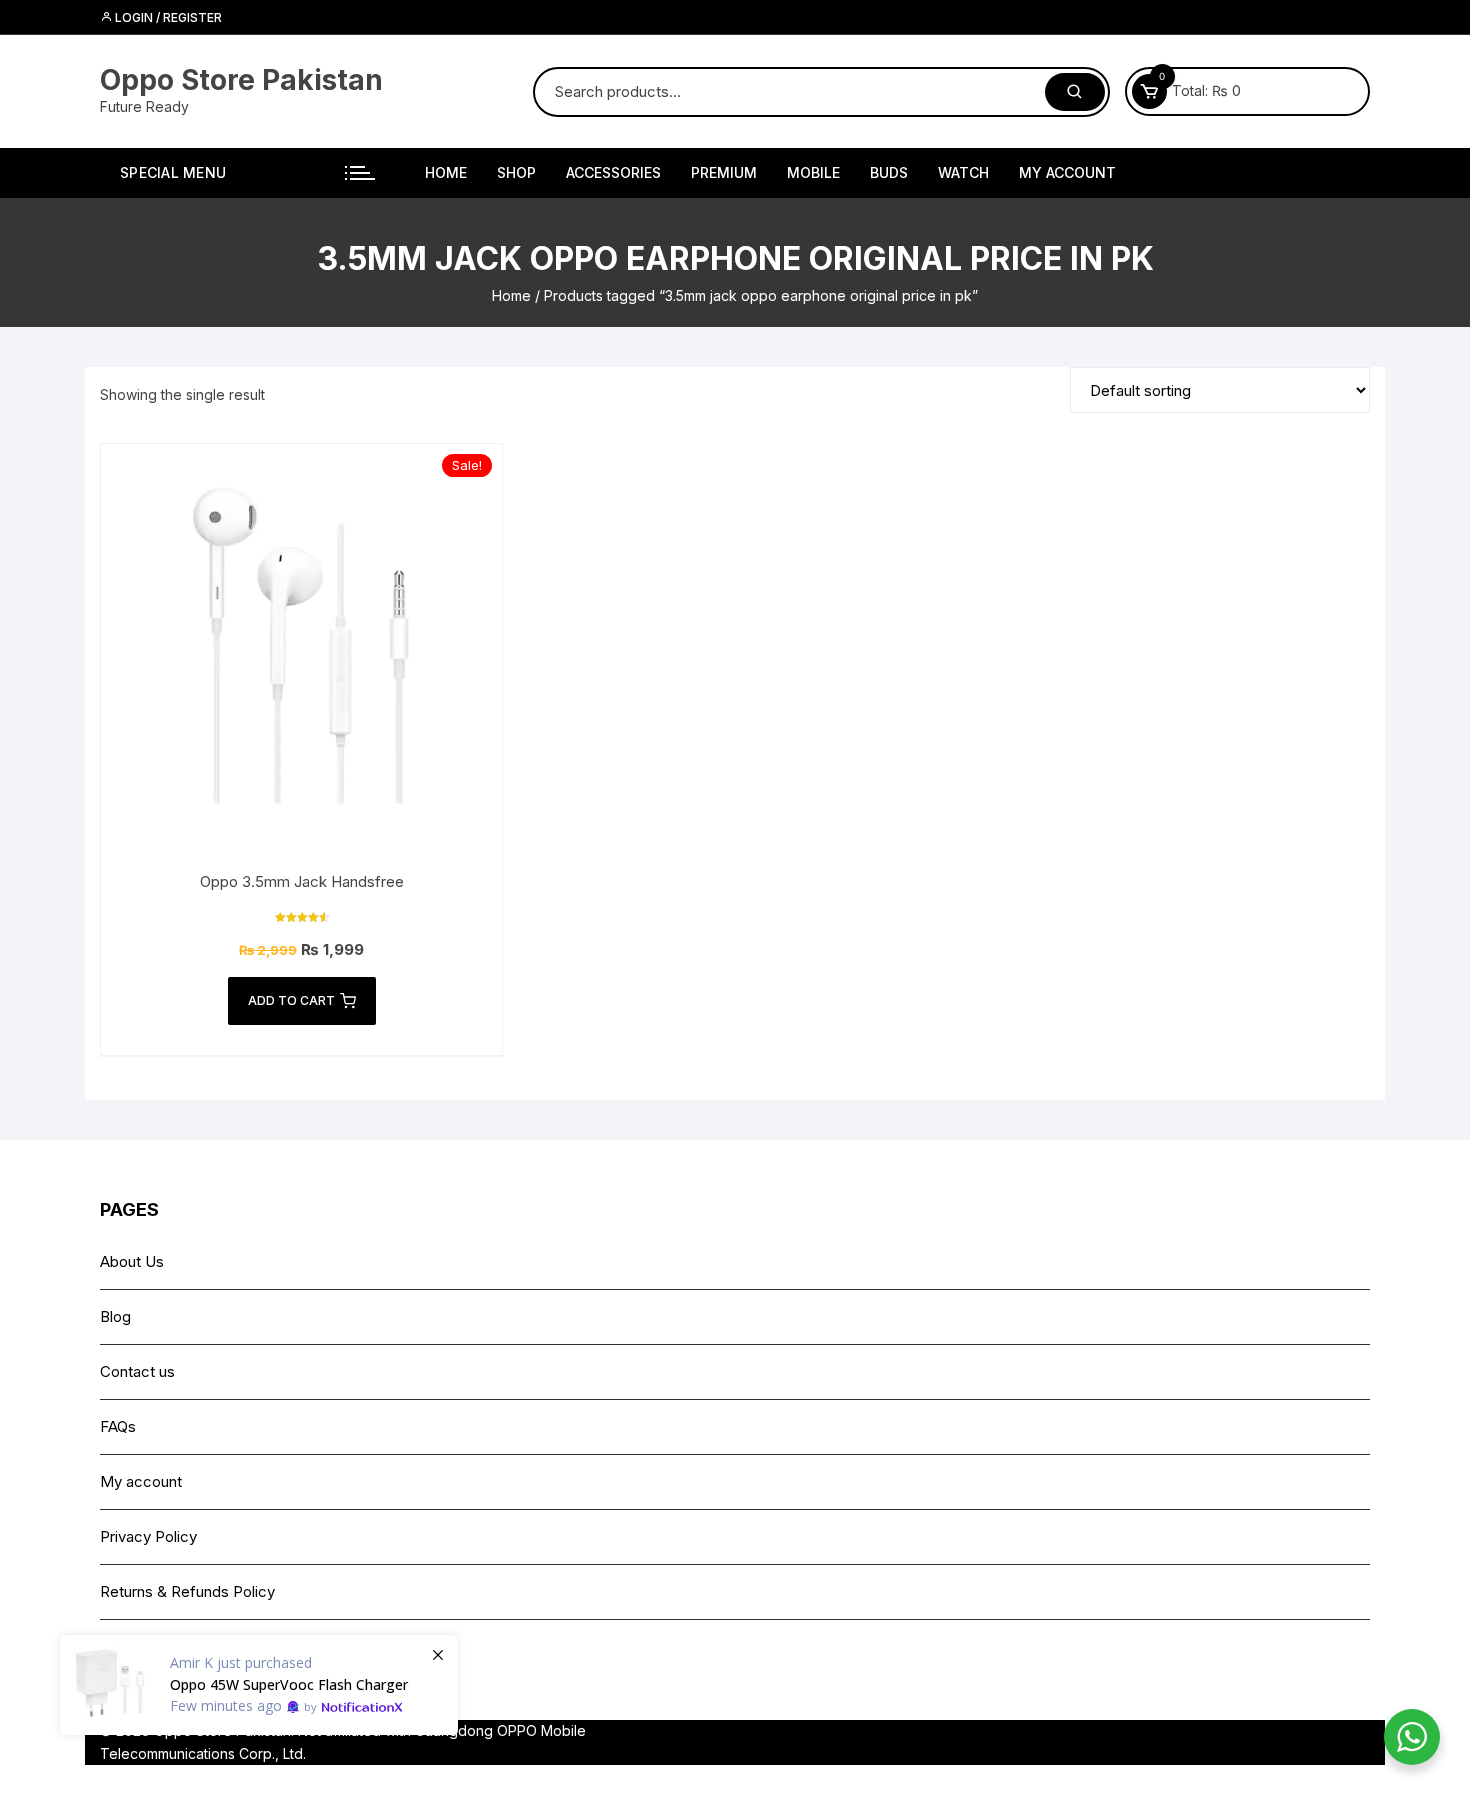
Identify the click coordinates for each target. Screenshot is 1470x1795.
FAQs (118, 1426)
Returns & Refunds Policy (187, 1591)
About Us (132, 1261)
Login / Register (167, 17)
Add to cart (291, 1000)
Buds (889, 172)
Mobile (813, 172)
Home (446, 172)
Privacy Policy (148, 1536)
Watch (963, 172)
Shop (516, 172)
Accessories (613, 172)
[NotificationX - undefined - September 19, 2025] (259, 1685)
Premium (724, 172)
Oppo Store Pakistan (241, 80)
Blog (115, 1316)
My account (1067, 172)
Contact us (137, 1371)
